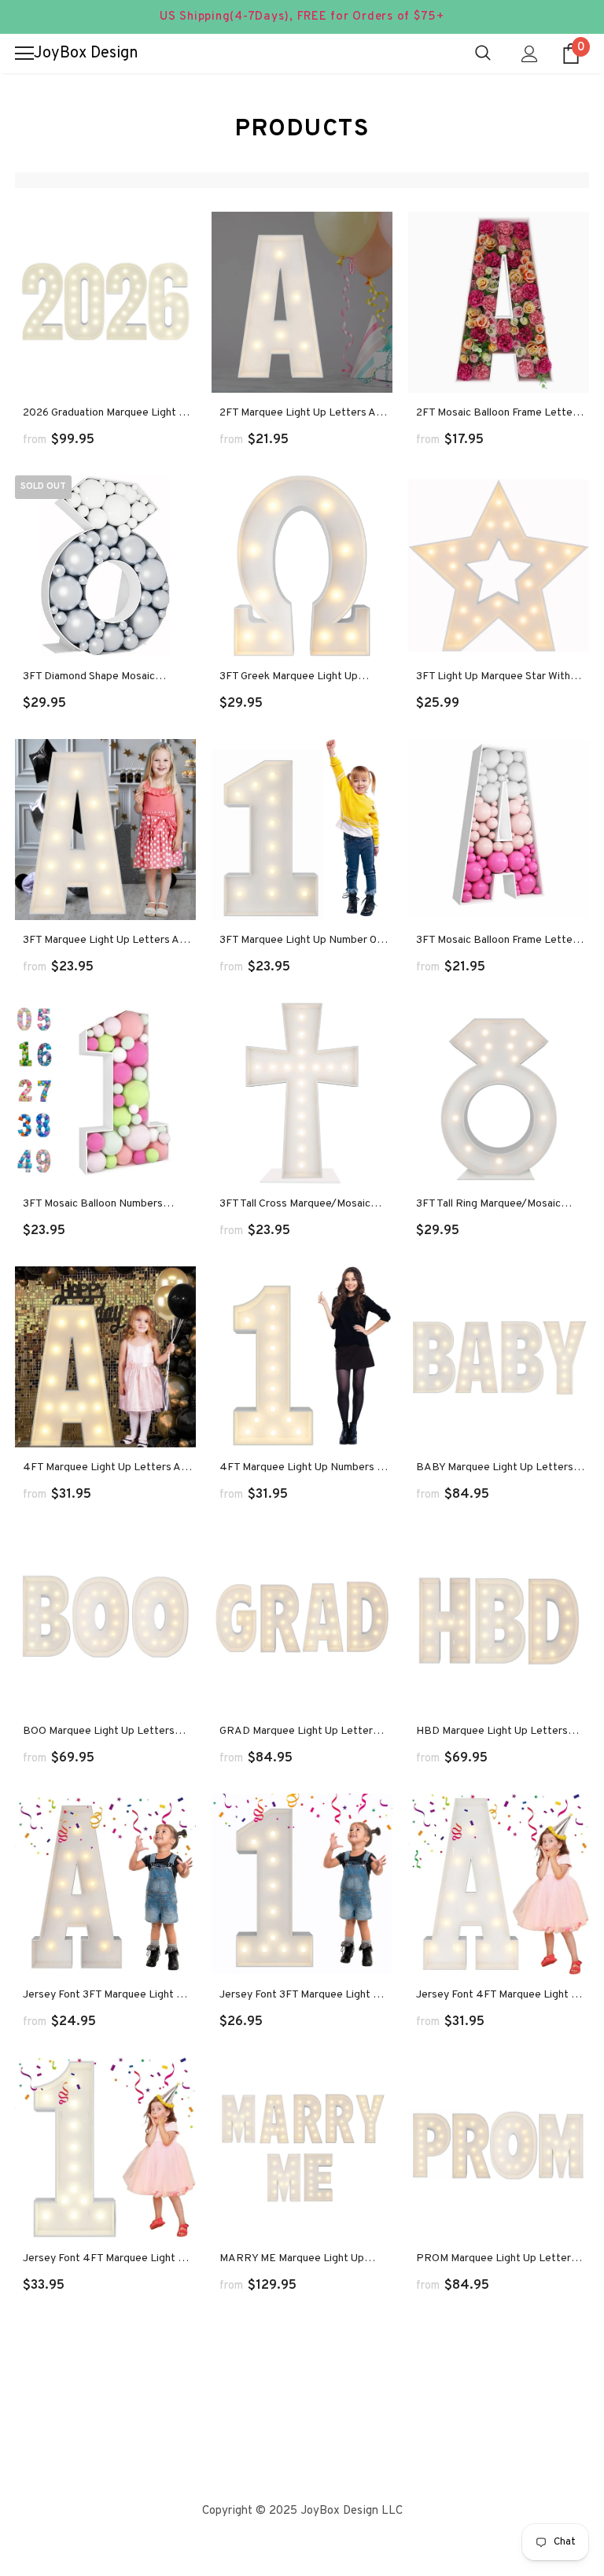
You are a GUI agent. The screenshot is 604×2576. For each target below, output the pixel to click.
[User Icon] (530, 54)
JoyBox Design (86, 54)
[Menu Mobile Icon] (24, 54)
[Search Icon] (483, 54)
